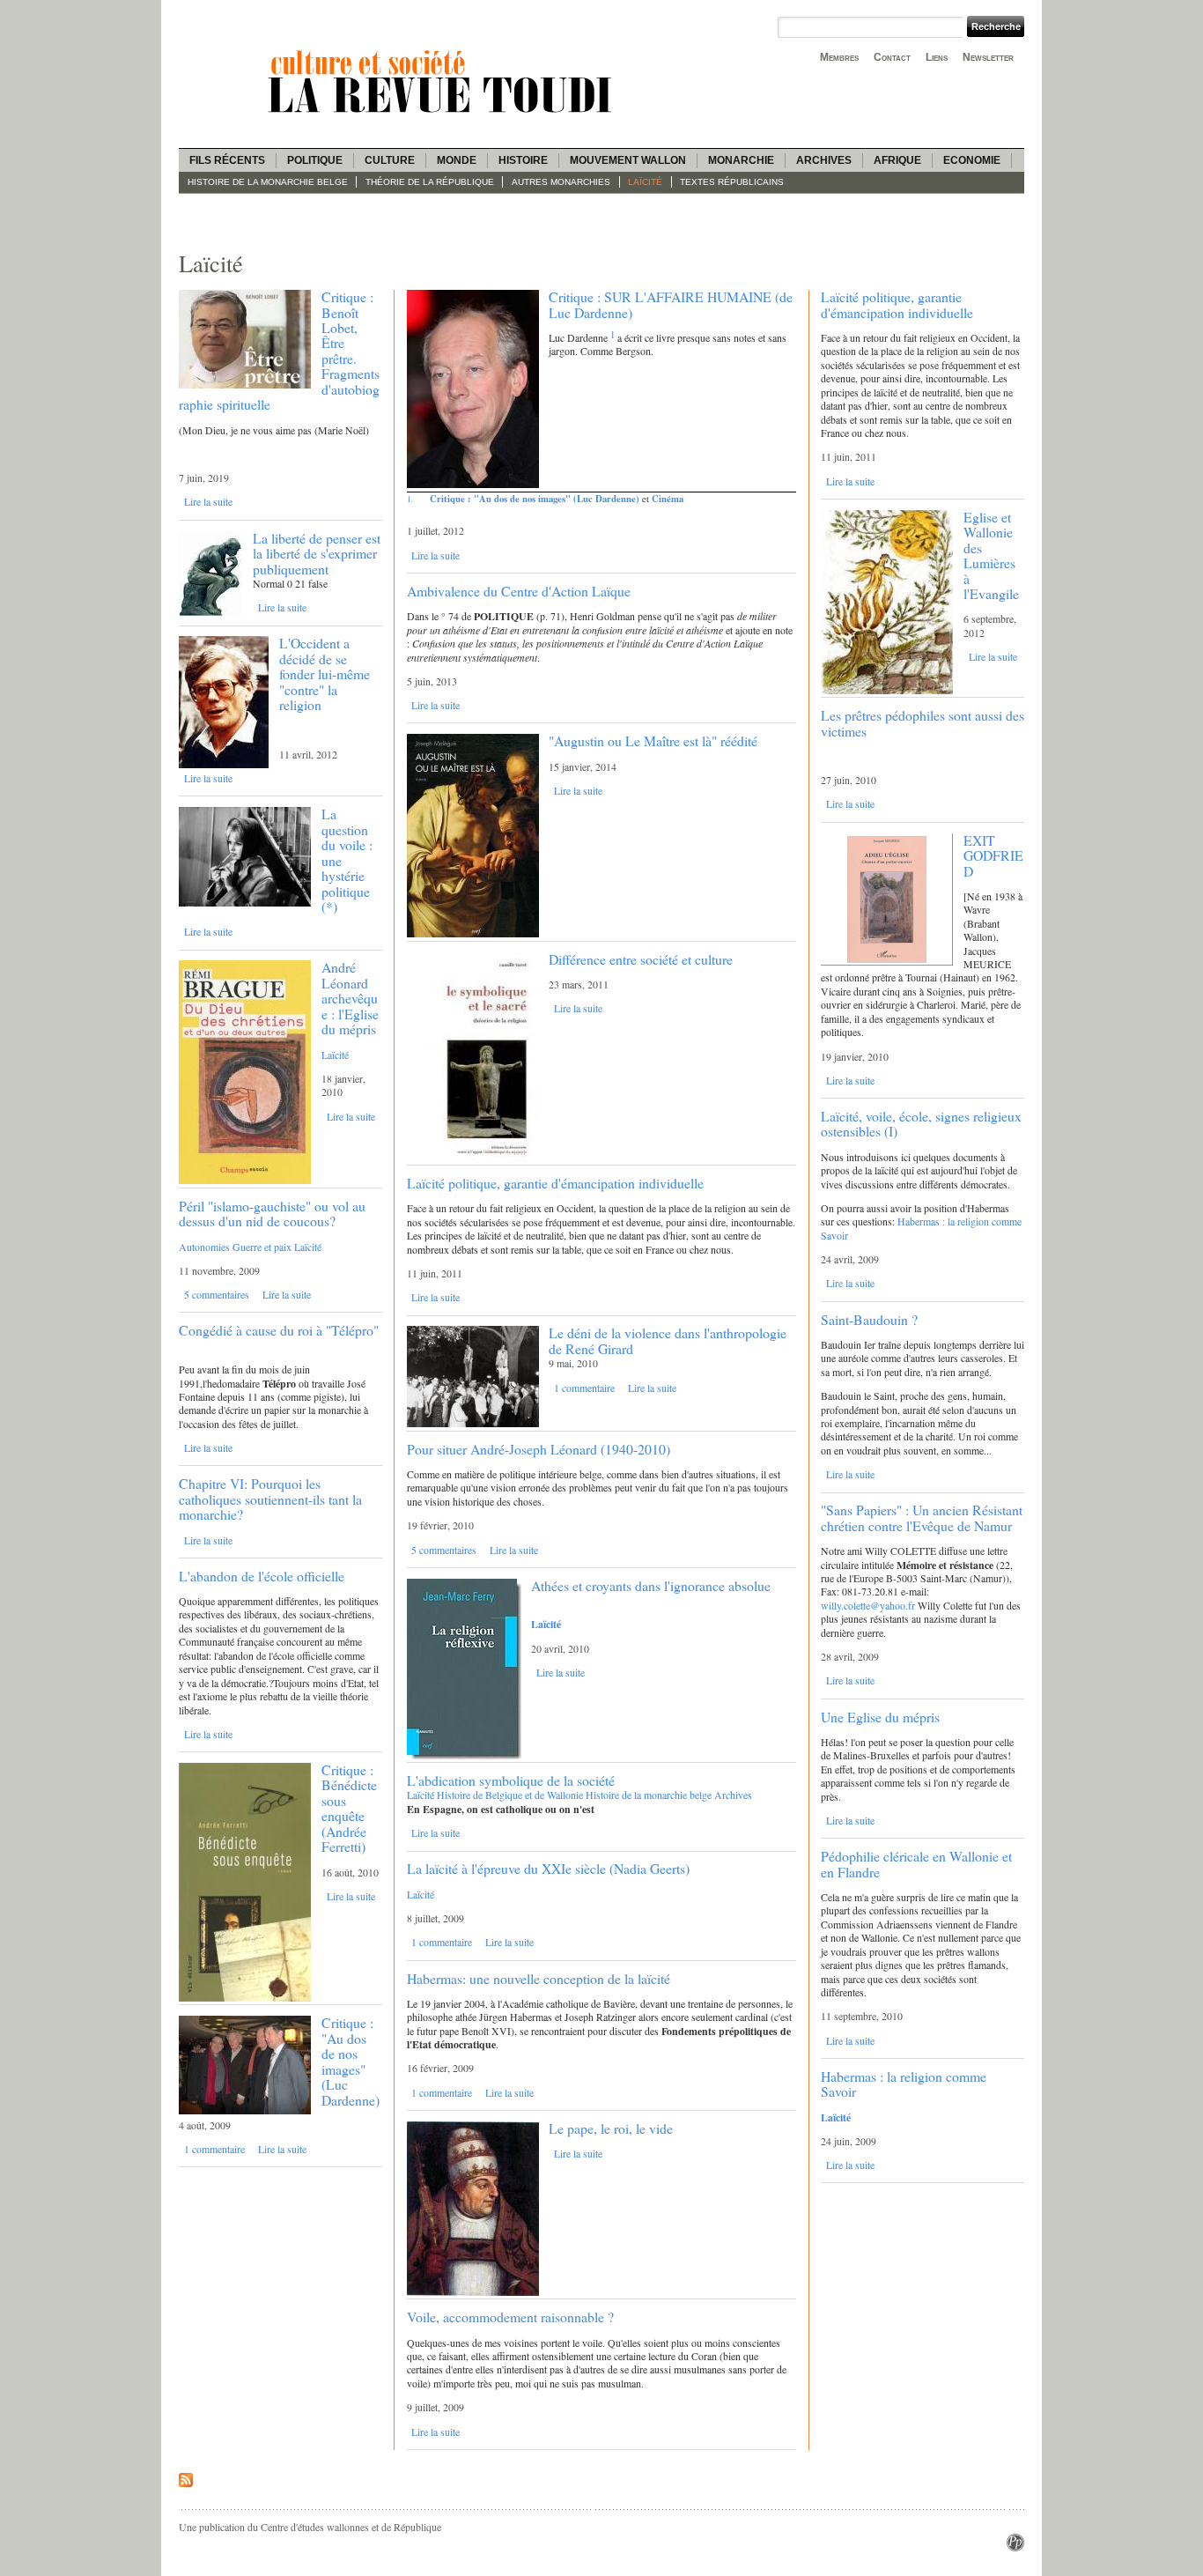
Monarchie (741, 160)
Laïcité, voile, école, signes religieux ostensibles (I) (921, 1123)
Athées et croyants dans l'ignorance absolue (651, 1585)
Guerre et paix (262, 1247)
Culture (390, 160)
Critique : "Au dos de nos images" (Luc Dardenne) (351, 2061)
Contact (892, 57)
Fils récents (227, 160)
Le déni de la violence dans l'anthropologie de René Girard (668, 1340)
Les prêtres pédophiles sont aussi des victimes (923, 722)
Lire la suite (208, 501)
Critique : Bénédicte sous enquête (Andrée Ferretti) (349, 1808)
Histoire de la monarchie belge (268, 182)
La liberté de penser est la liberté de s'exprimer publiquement (317, 553)
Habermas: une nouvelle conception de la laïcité (539, 1978)
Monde (457, 160)
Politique (315, 160)
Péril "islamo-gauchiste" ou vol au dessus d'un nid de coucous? (272, 1213)
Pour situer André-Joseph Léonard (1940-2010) (539, 1449)
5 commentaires (217, 1294)
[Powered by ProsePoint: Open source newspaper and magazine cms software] (1015, 2547)
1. (410, 499)
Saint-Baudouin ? (869, 1319)
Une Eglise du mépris (880, 1717)
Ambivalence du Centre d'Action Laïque (519, 591)
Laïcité (645, 182)
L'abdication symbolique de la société (511, 1780)
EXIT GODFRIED (993, 855)
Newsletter (988, 57)
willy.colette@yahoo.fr (868, 1605)
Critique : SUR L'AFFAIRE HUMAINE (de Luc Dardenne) (671, 304)
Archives (824, 160)
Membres (839, 57)
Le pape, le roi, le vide (611, 2128)
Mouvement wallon (628, 160)
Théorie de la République (430, 182)
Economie (972, 160)
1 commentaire (214, 2149)
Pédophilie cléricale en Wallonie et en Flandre (916, 1863)
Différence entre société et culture (641, 959)
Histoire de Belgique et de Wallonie (510, 1795)
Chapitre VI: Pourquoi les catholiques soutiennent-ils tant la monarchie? (270, 1499)
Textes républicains (732, 182)
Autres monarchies (561, 182)
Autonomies (204, 1247)
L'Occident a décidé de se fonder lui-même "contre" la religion (325, 674)
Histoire (523, 160)
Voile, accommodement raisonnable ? (510, 2317)
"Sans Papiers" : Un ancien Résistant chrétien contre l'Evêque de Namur (922, 1517)
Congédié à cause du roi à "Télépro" (279, 1330)
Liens (937, 57)
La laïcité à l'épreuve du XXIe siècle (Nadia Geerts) (548, 1868)
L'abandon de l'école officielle (262, 1576)
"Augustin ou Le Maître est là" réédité (653, 740)
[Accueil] (443, 115)
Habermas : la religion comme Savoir (921, 1228)
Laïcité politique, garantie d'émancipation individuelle (555, 1183)
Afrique (897, 160)
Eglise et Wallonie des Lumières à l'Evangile (991, 555)
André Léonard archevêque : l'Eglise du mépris (350, 998)
